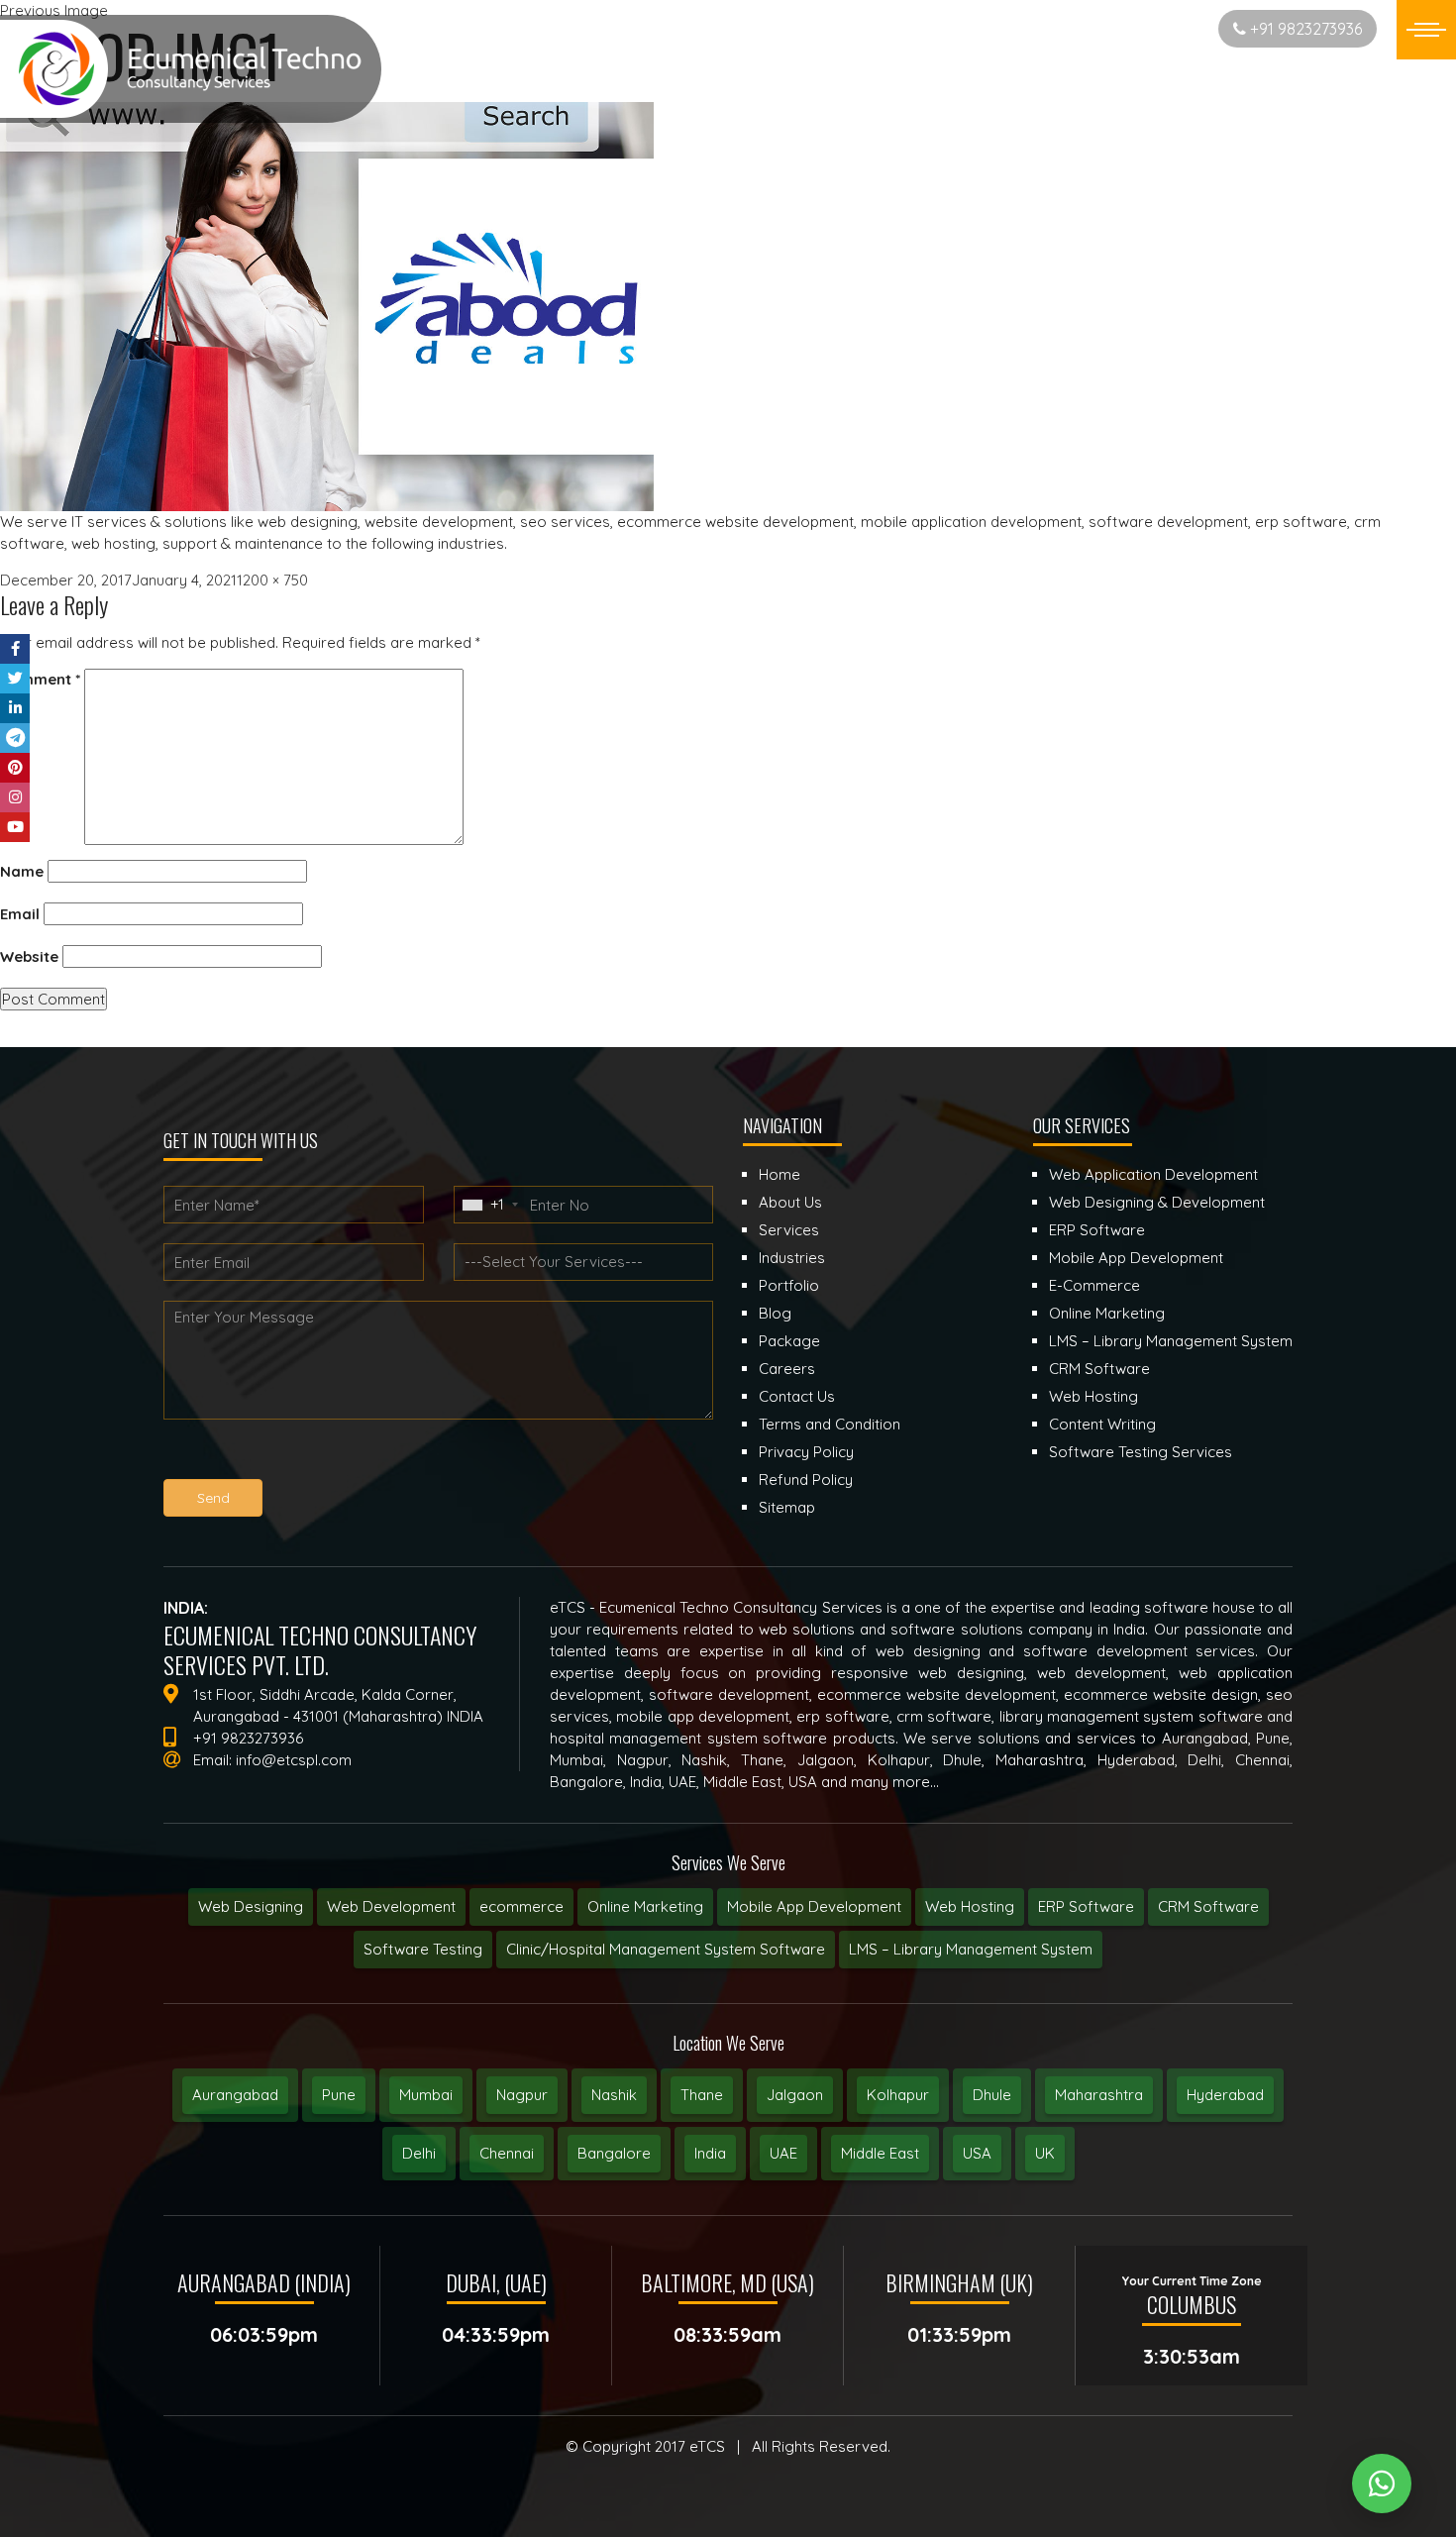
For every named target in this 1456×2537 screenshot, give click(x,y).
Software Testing (423, 1949)
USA (977, 2153)
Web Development (391, 1906)
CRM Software (1208, 1906)
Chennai (507, 2153)
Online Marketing (645, 1906)
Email (20, 914)
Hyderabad (1225, 2095)
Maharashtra (1099, 2095)
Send (213, 1498)
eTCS (707, 2446)
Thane (702, 2095)
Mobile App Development (814, 1906)
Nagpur (522, 2095)
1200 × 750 (272, 580)
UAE (783, 2153)
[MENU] (1426, 30)
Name (22, 871)
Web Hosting (970, 1906)
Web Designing (251, 1906)
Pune (339, 2095)
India (710, 2153)
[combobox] (489, 1205)
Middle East (880, 2153)
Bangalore (614, 2153)
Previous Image (54, 10)
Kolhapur (898, 2095)
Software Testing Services (1141, 1452)
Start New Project (1133, 28)
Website (29, 956)
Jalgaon (795, 2095)
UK (1045, 2153)
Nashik (614, 2095)
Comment (40, 679)
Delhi (419, 2153)
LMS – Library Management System (971, 1949)
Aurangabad (235, 2095)
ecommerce (521, 1906)
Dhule (992, 2095)
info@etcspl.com (294, 1760)
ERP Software (1086, 1906)
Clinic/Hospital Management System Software (666, 1949)
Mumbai (426, 2095)
